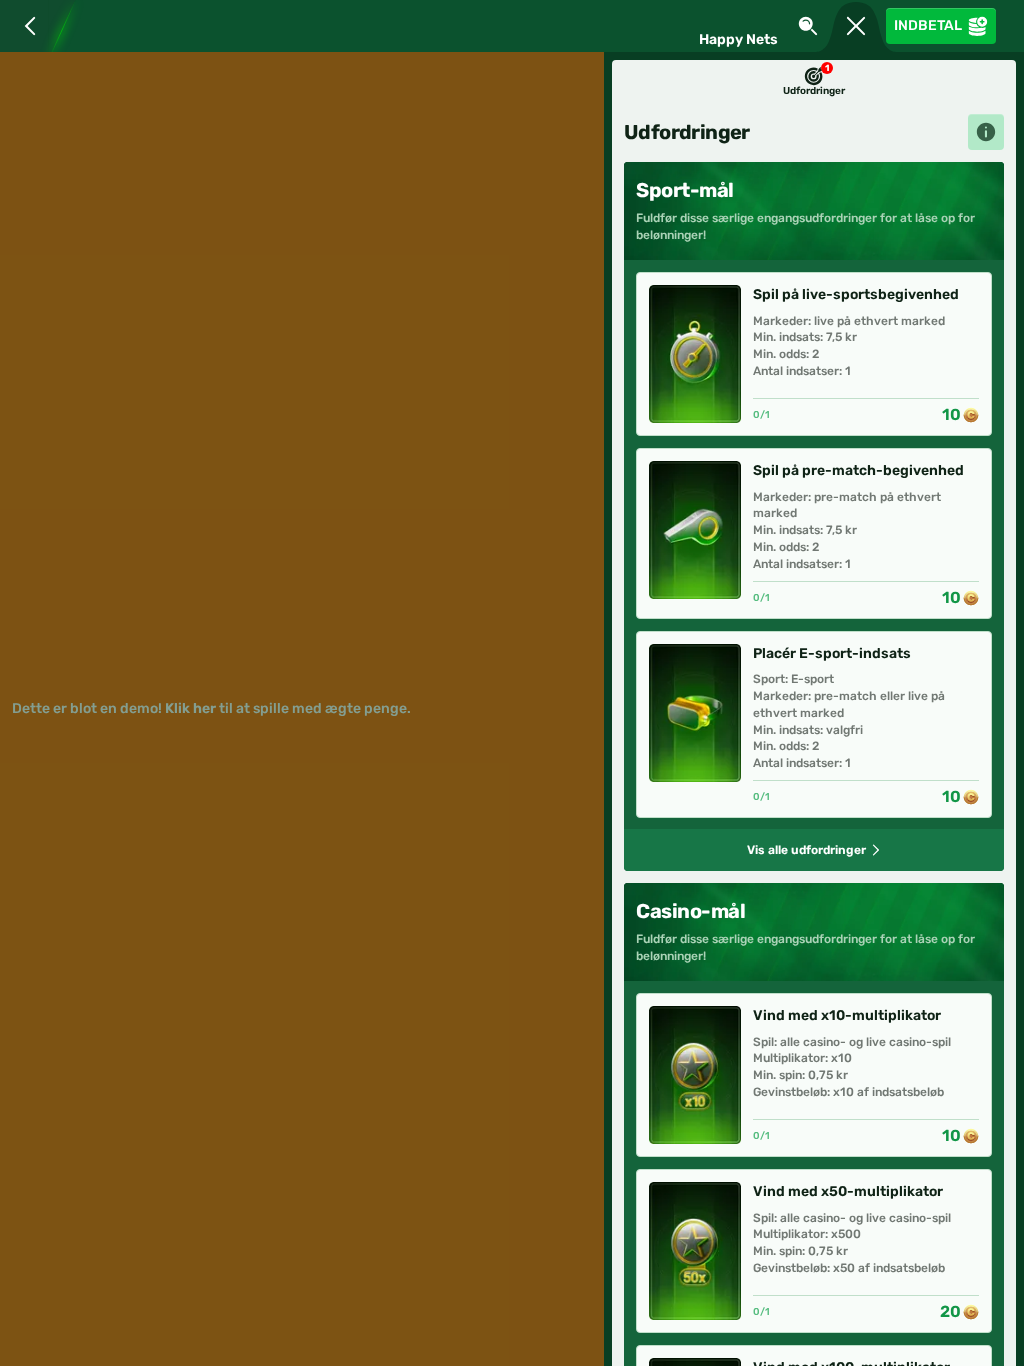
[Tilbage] (26, 26)
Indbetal (928, 25)
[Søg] (808, 26)
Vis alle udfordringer (806, 850)
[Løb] (856, 26)
